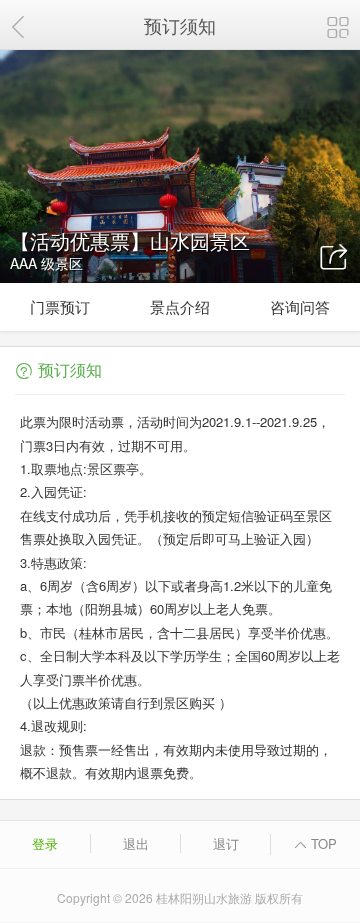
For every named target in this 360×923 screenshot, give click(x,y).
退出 (136, 843)
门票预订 (60, 306)
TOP (322, 843)
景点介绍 (180, 306)
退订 (226, 843)
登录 (45, 843)
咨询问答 (300, 306)
